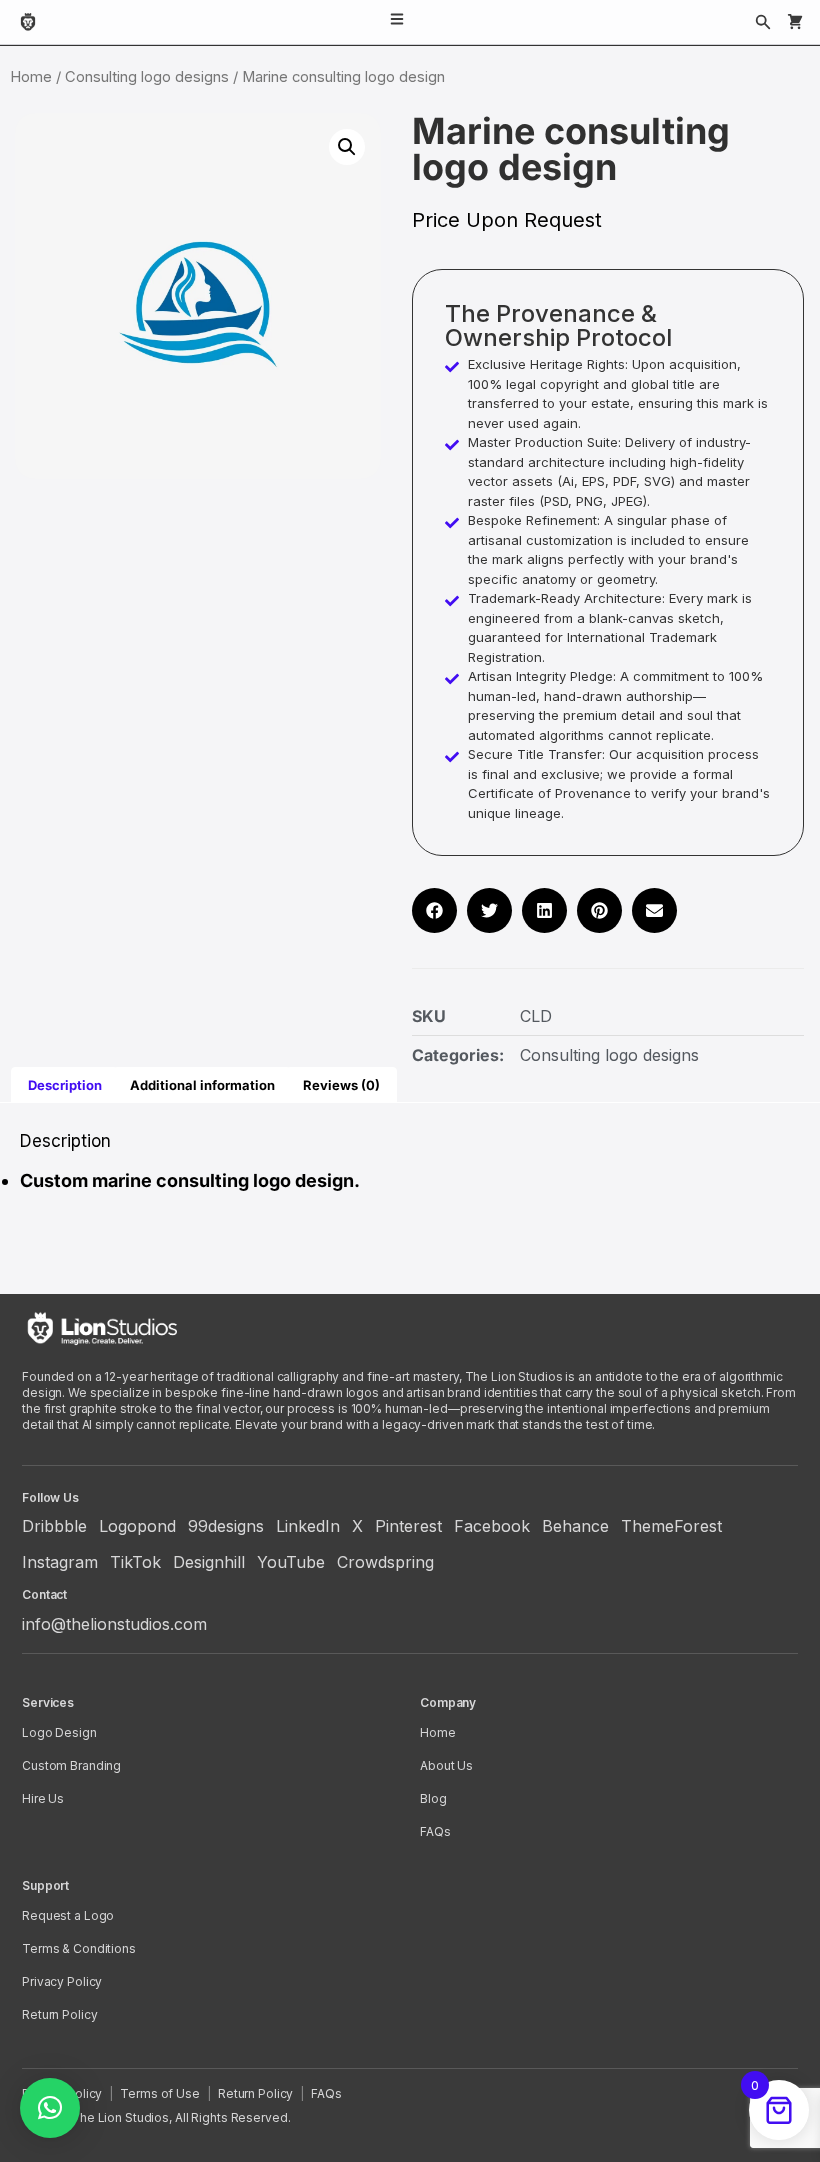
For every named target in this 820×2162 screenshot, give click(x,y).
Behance (575, 1526)
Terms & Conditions (79, 1948)
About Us (446, 1765)
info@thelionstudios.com (114, 1624)
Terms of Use (160, 2093)
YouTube (291, 1562)
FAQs (435, 1831)
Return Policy (59, 2014)
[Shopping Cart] (795, 22)
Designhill (209, 1562)
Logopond (137, 1526)
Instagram (60, 1562)
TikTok (135, 1562)
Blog (433, 1798)
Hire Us (43, 1798)
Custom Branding (71, 1765)
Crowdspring (385, 1562)
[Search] (763, 22)
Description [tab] (65, 1085)
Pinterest (408, 1526)
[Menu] (397, 22)
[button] (347, 147)
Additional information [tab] (202, 1085)
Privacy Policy (62, 1981)
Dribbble (54, 1526)
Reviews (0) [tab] (341, 1085)
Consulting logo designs (147, 77)
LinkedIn (308, 1526)
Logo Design (59, 1732)
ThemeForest (671, 1526)
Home (31, 77)
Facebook (492, 1526)
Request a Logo (68, 1915)
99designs (226, 1526)
